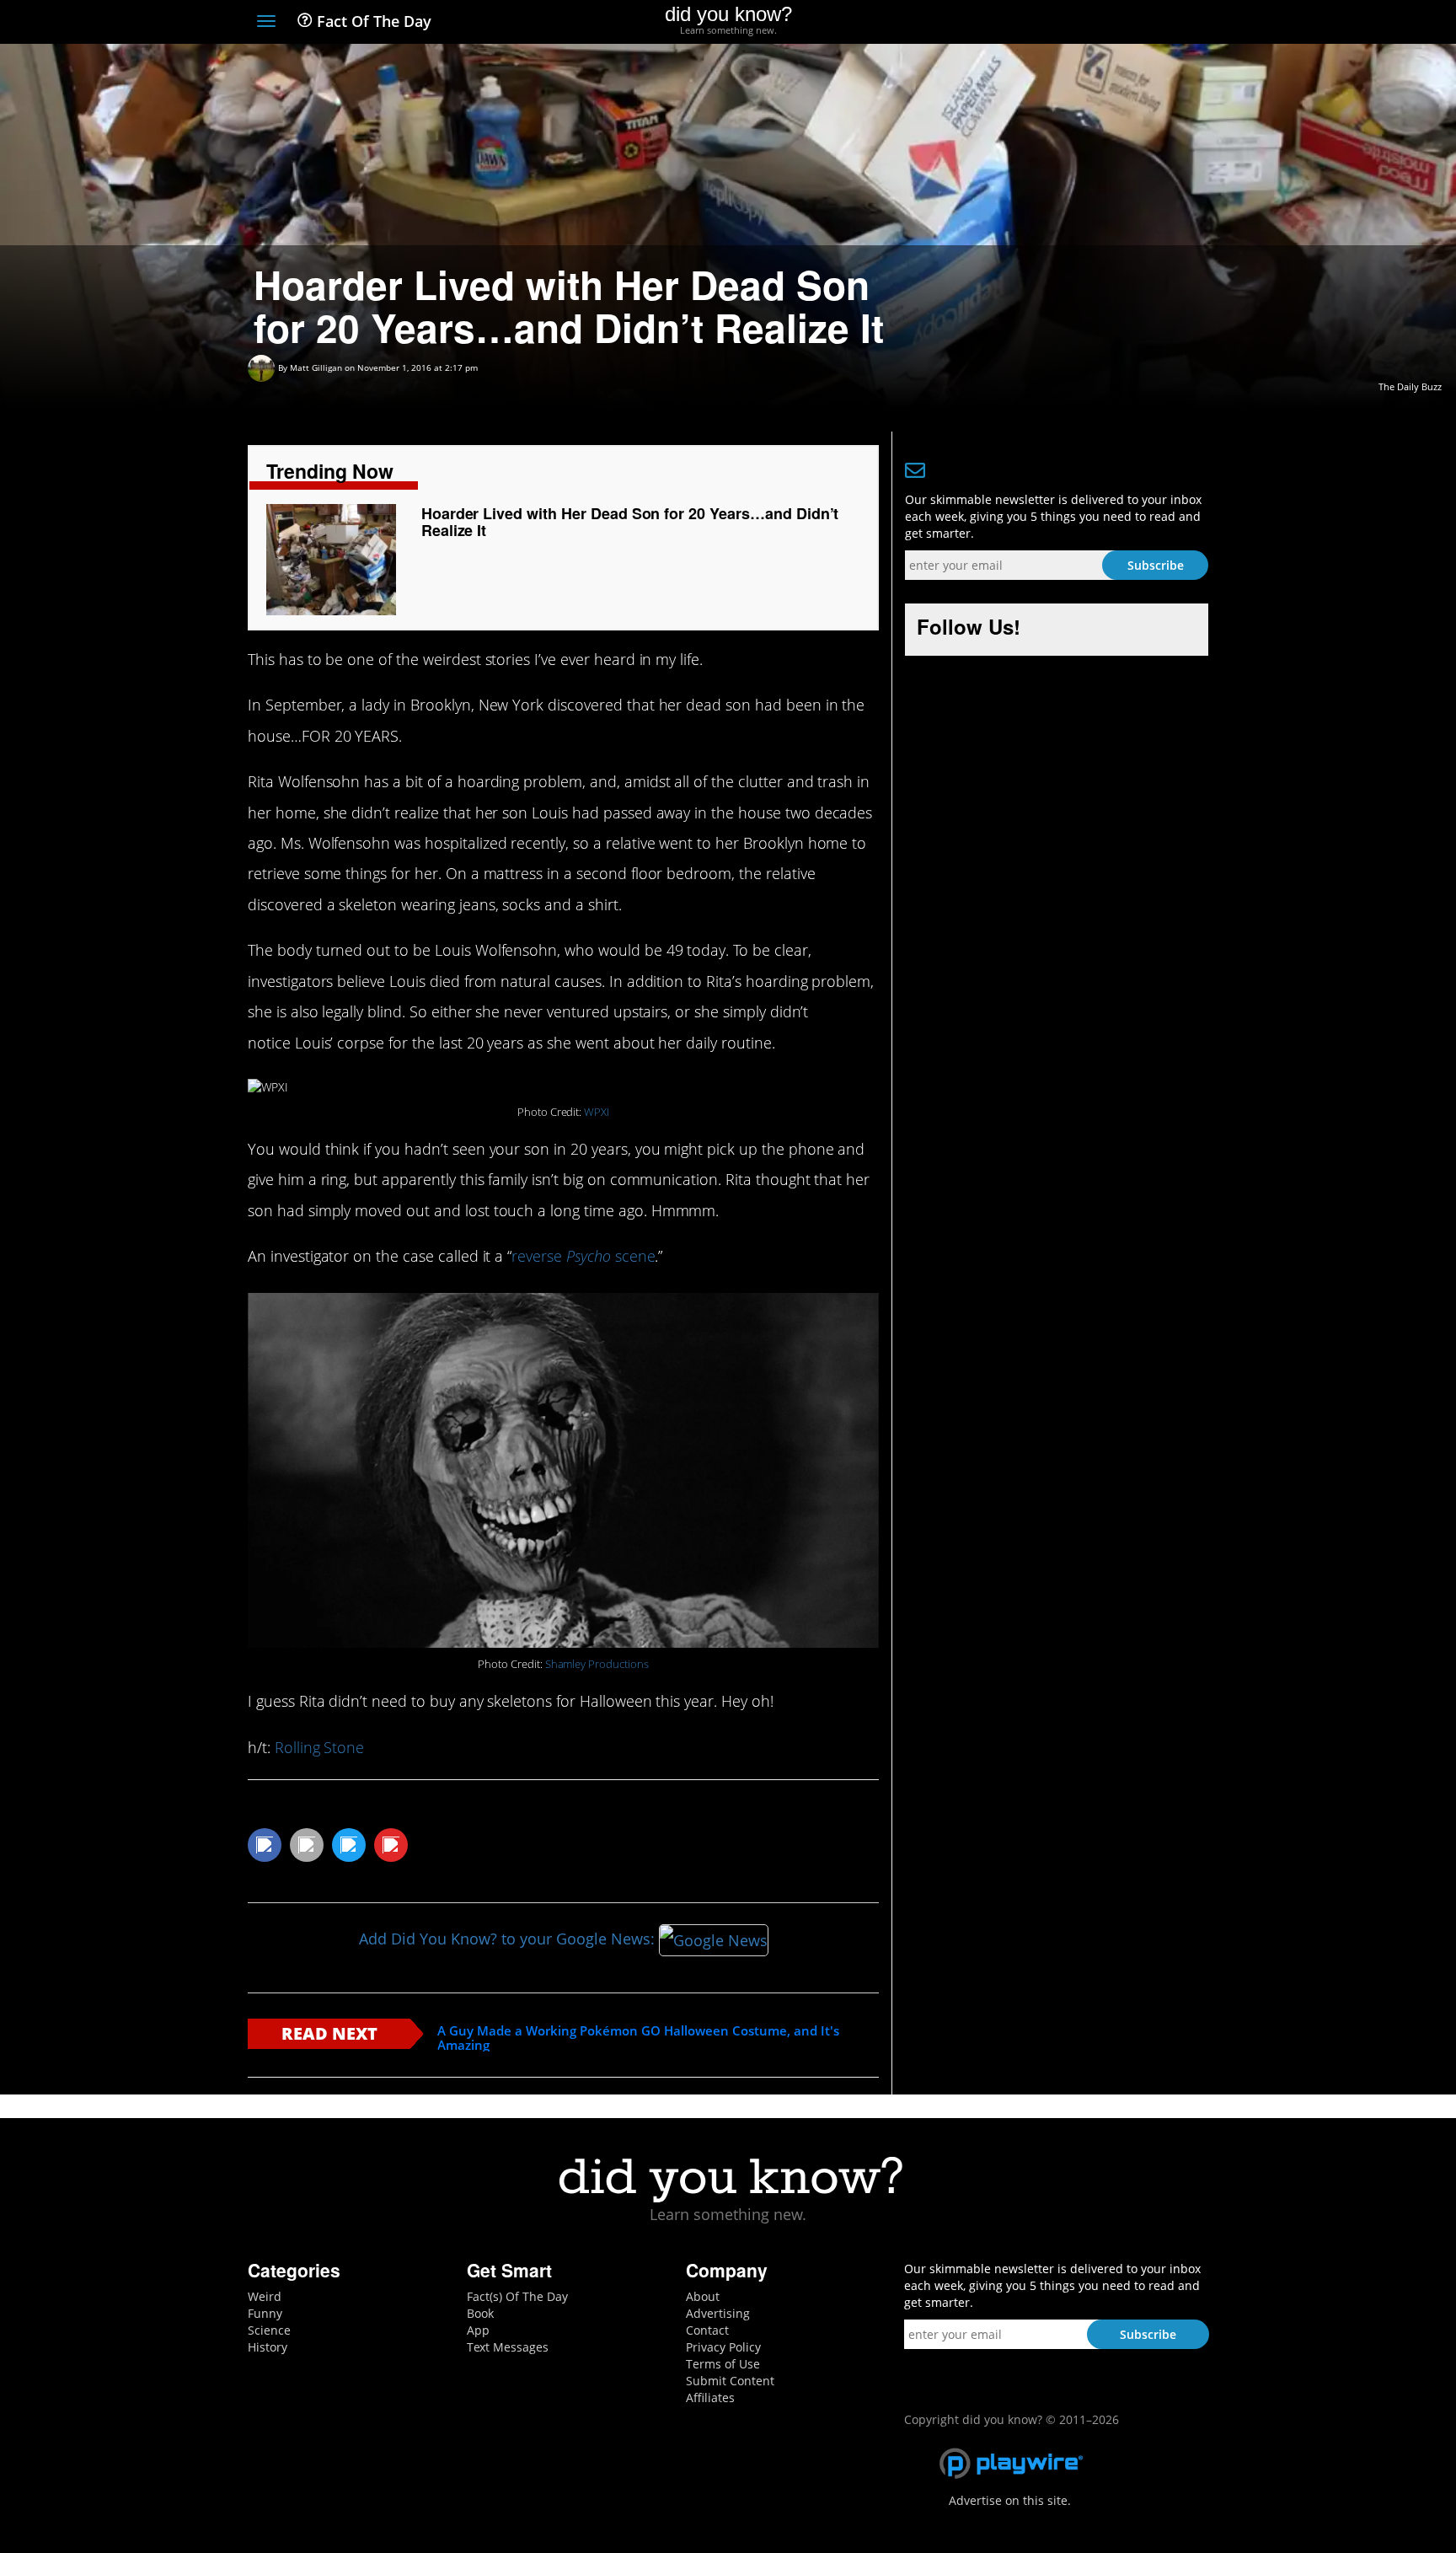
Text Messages (508, 2347)
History (268, 2347)
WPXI (597, 1112)
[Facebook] (1076, 23)
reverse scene (583, 1256)
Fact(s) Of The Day (517, 2296)
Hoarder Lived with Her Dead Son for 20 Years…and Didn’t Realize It (630, 522)
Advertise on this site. (1010, 2500)
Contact (707, 2330)
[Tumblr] (1169, 23)
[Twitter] (1107, 23)
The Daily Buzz (1410, 386)
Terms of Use (723, 2364)
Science (269, 2330)
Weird (265, 2296)
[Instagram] (1138, 23)
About (703, 2296)
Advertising (718, 2313)
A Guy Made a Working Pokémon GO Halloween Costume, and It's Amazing (638, 2038)
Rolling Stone (319, 1747)
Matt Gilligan (316, 367)
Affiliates (710, 2397)
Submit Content (730, 2381)
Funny (265, 2313)
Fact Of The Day (372, 21)
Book (480, 2313)
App (478, 2330)
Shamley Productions (597, 1664)
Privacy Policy (723, 2347)
